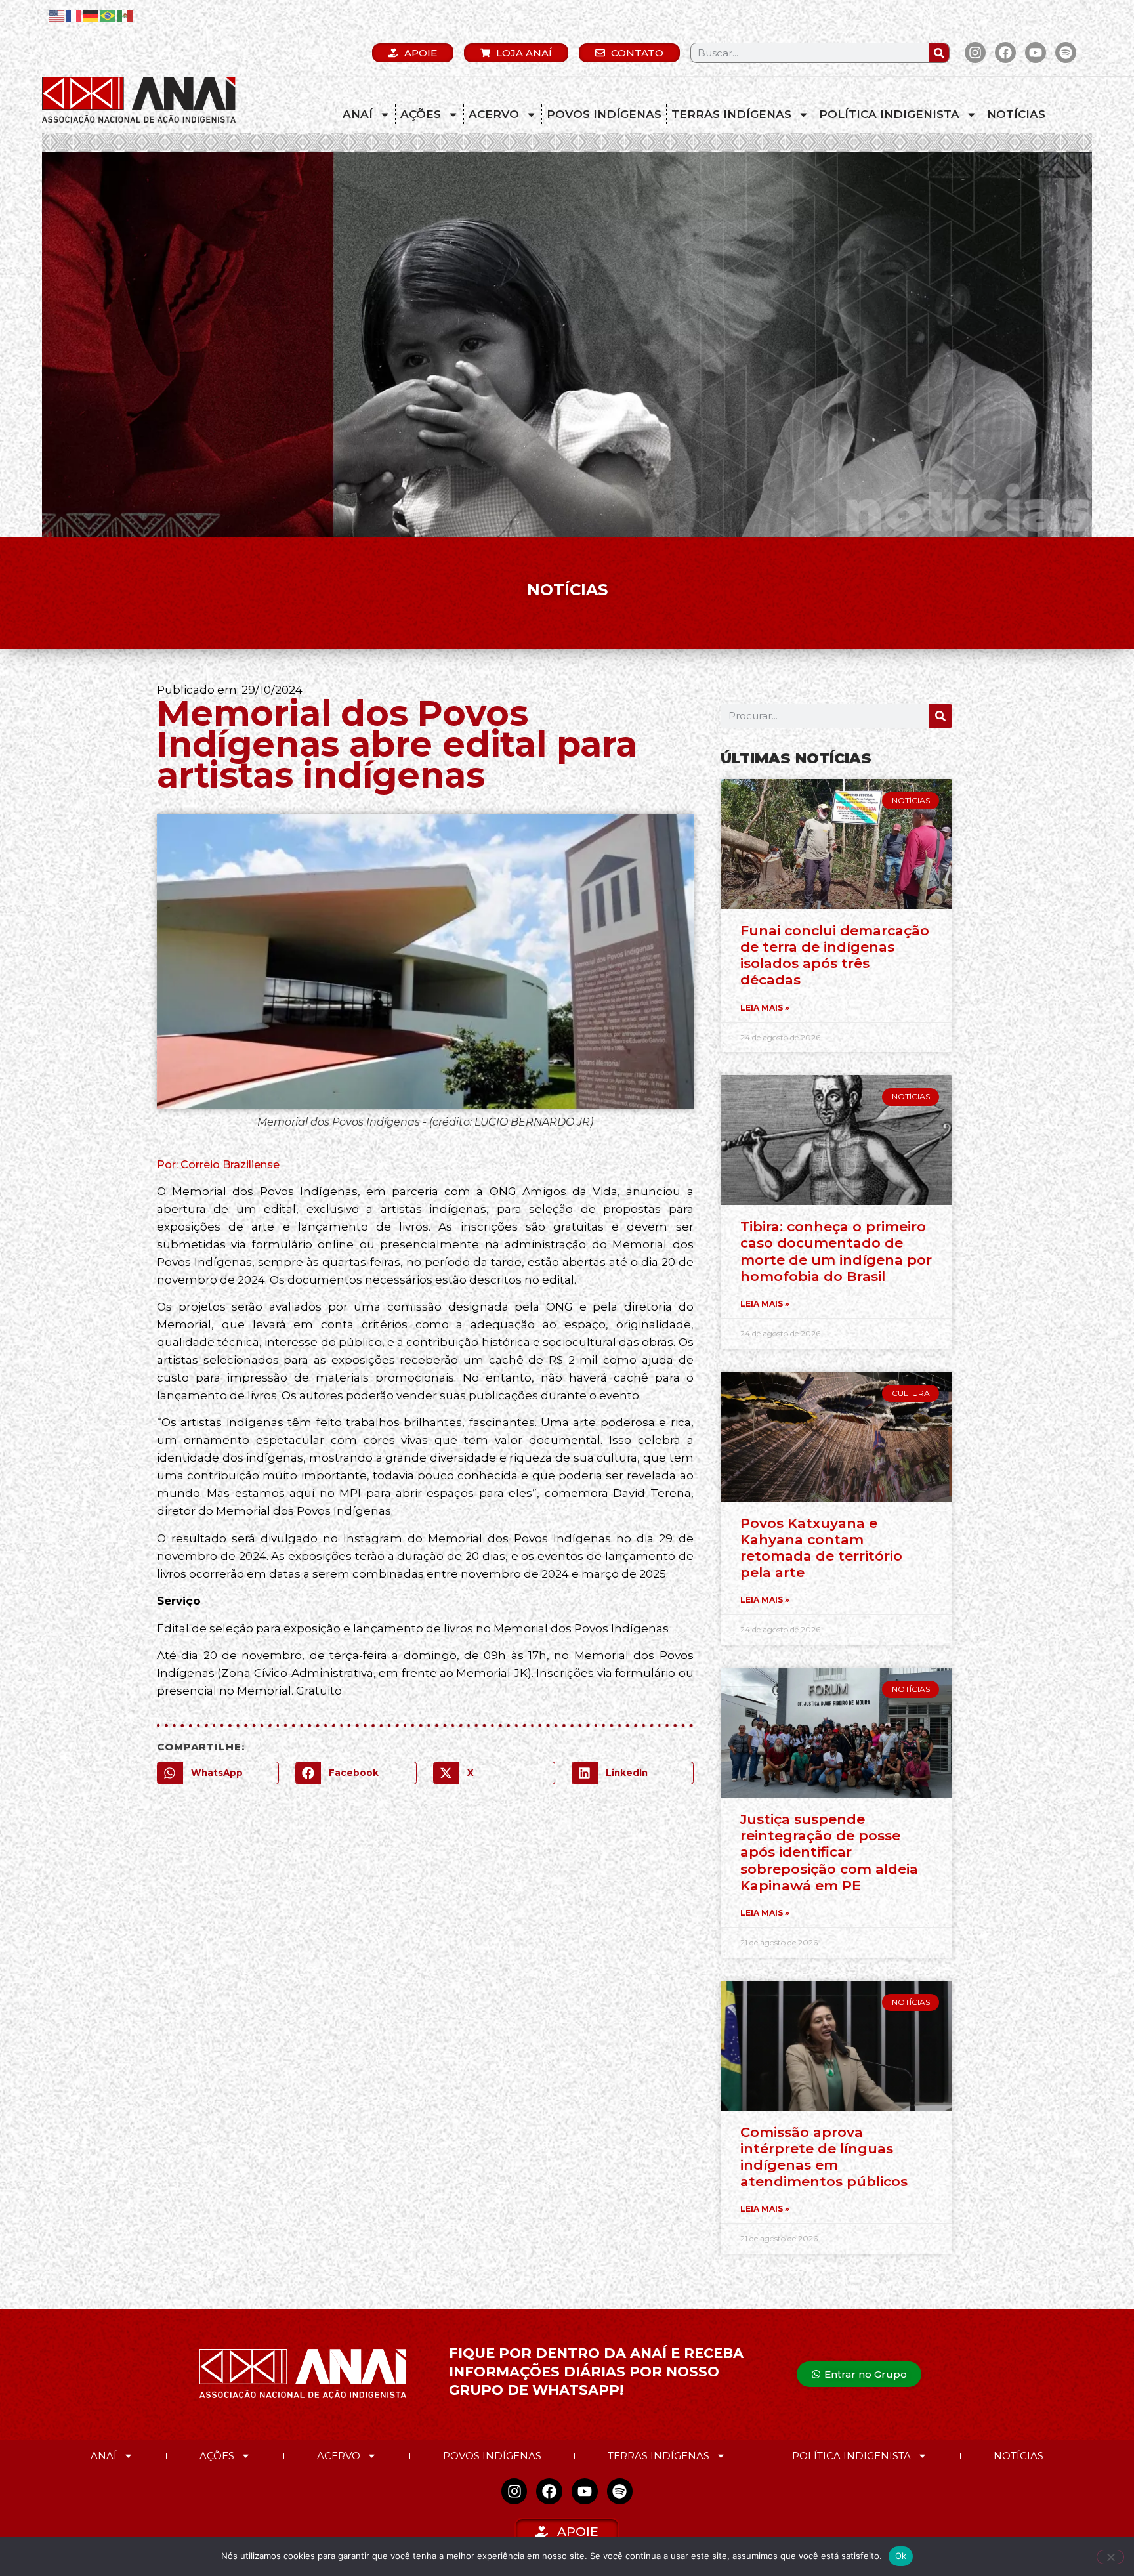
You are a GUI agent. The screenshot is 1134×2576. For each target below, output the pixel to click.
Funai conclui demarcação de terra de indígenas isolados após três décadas (835, 955)
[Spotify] (1066, 53)
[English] (57, 15)
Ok (901, 2556)
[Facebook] (1005, 53)
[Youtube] (1036, 53)
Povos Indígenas (604, 114)
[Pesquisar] (939, 53)
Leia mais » (765, 1008)
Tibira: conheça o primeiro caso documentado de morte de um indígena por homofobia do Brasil (836, 1251)
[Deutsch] (91, 15)
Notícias (1016, 114)
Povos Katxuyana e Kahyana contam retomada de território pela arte (821, 1548)
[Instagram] (975, 53)
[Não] (1110, 2557)
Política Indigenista (889, 114)
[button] (218, 1773)
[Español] (125, 15)
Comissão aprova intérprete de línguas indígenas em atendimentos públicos (824, 2157)
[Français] (74, 15)
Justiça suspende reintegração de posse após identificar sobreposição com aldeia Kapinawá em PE (829, 1852)
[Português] (108, 15)
